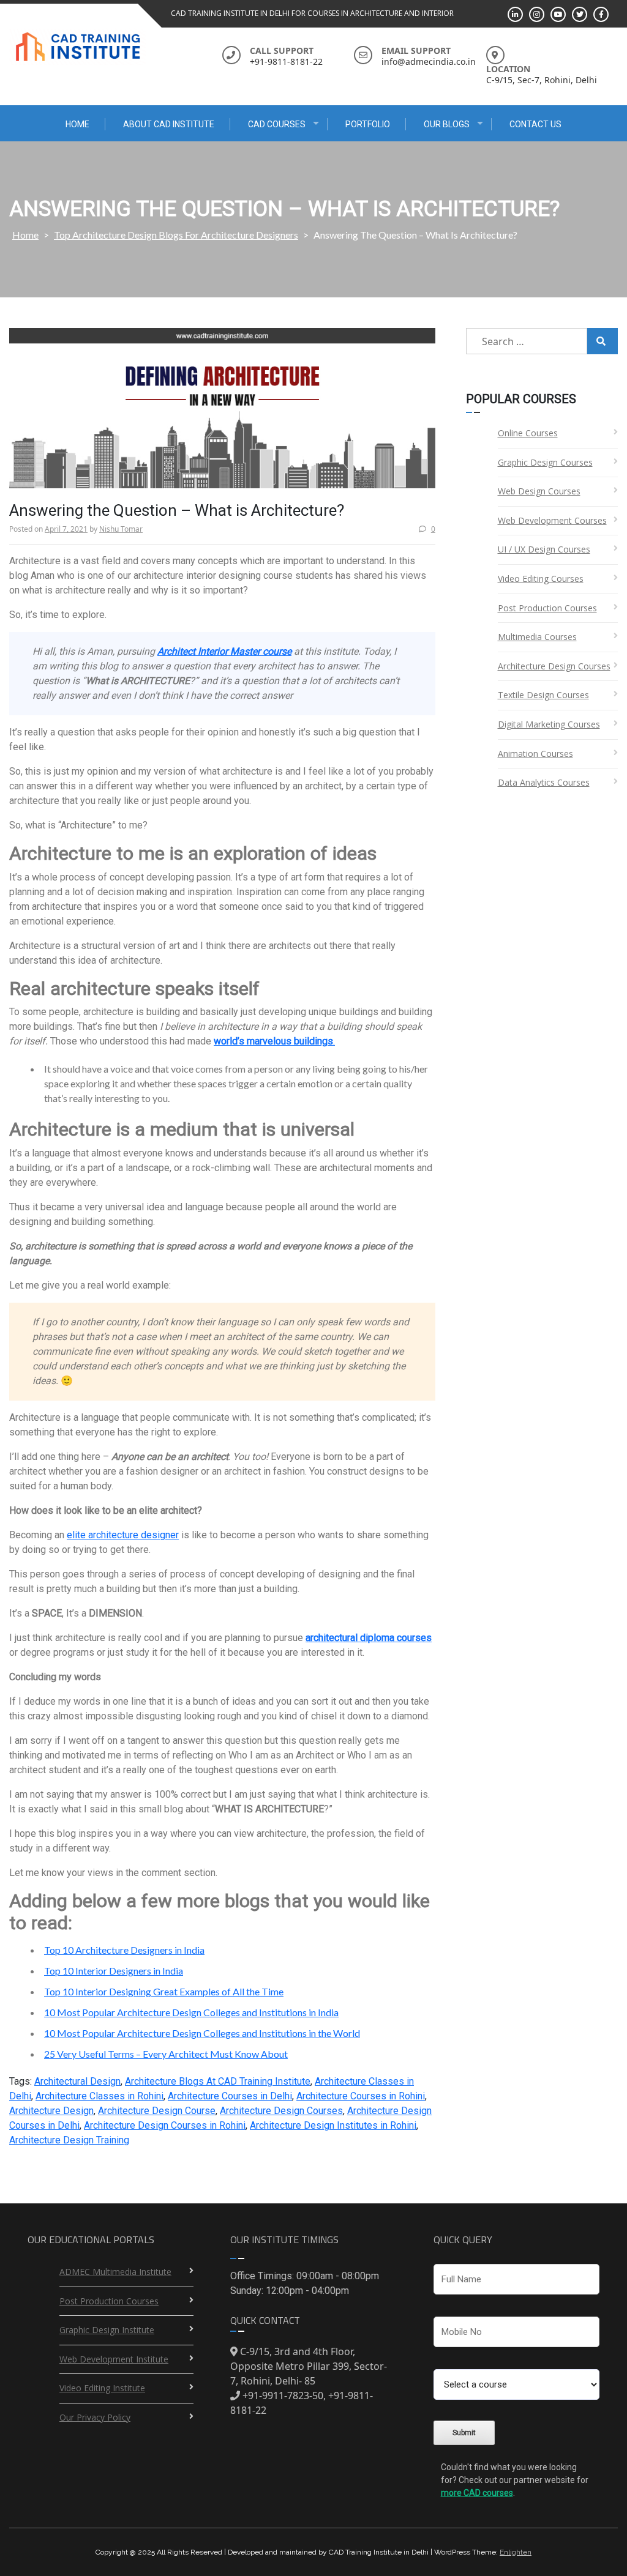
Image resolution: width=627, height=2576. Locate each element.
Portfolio (368, 124)
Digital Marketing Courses (549, 724)
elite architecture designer (123, 1535)
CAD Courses (277, 124)
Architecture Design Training (69, 2140)
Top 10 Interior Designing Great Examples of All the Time (164, 1991)
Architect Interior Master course (224, 651)
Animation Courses (535, 754)
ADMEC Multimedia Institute (115, 2272)
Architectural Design (77, 2081)
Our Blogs (447, 124)
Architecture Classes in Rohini (99, 2096)
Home (77, 124)
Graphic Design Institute (107, 2330)
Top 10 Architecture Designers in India (124, 1950)
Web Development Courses (552, 520)
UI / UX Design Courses (544, 549)
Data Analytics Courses (544, 782)
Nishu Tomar (121, 529)
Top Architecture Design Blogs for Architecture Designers (176, 235)
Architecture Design (51, 2111)
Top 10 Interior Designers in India (114, 1971)
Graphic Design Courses (545, 462)
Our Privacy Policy (95, 2417)
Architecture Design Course (157, 2111)
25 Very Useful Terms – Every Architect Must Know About (166, 2054)
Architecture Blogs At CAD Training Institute (218, 2081)
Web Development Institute (114, 2359)
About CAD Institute (169, 124)
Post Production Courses (547, 608)
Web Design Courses (539, 491)
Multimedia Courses (537, 637)
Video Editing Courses (541, 579)
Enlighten (516, 2552)
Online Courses (528, 433)
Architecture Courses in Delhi (230, 2096)
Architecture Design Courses (281, 2111)
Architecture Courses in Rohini (361, 2096)
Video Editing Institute (102, 2388)
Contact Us (535, 124)
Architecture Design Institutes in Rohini (333, 2125)
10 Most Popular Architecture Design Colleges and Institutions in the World (202, 2033)
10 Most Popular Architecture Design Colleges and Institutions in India (191, 2012)
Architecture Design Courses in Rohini (165, 2125)
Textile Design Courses (543, 695)
